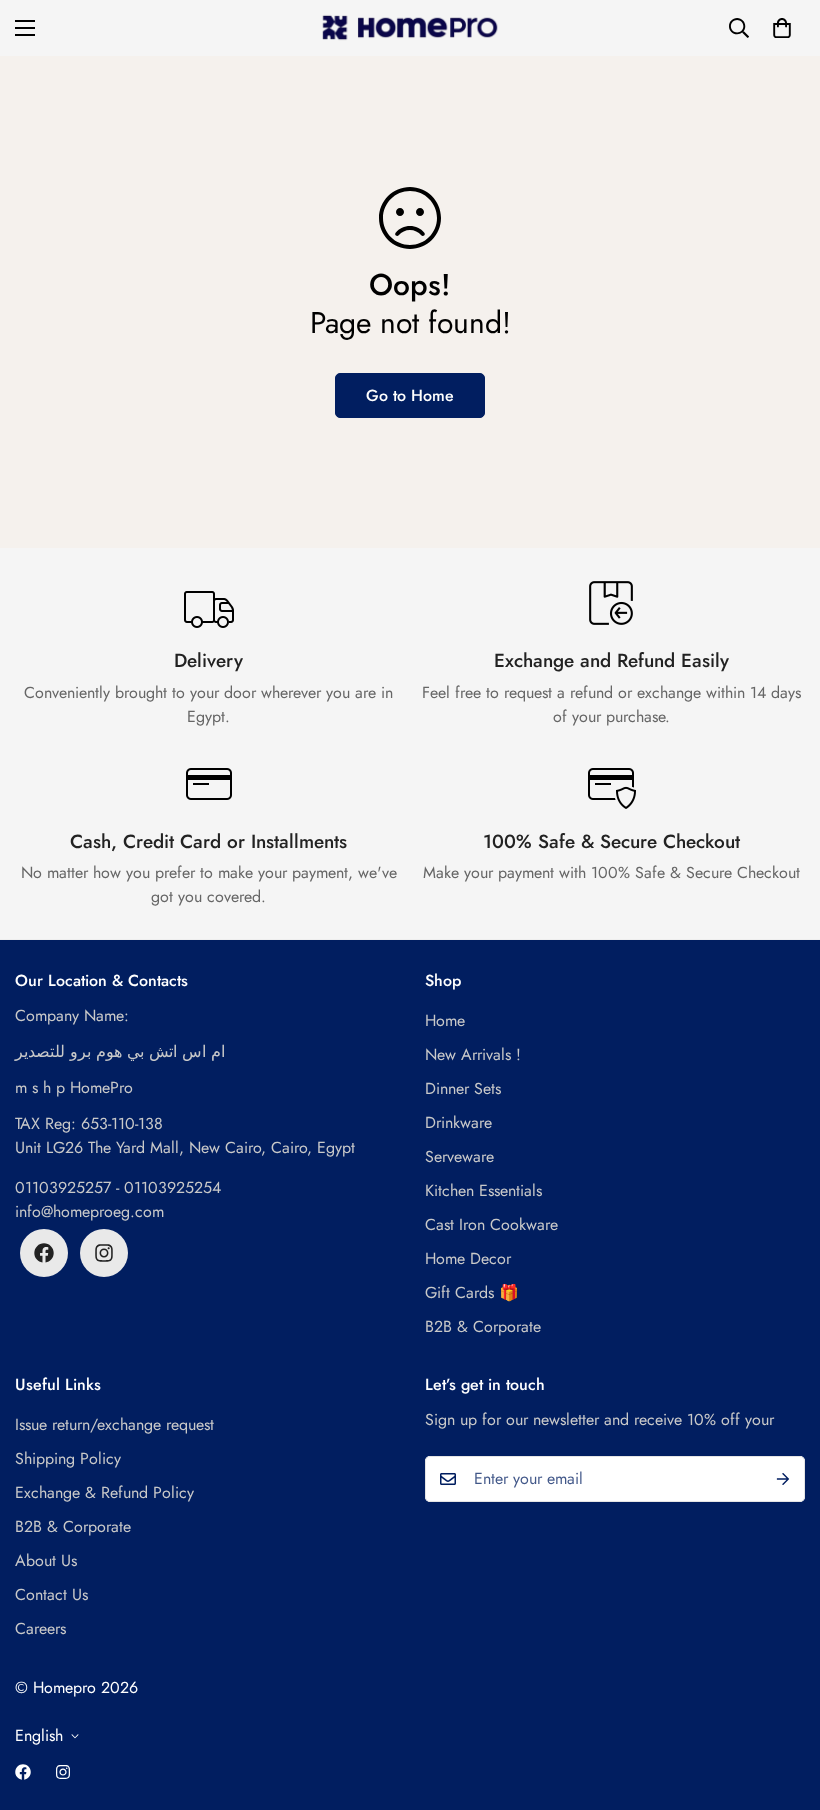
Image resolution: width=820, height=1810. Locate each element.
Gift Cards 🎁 (472, 1292)
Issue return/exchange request (114, 1424)
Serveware (459, 1156)
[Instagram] (104, 1253)
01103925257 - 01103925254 (118, 1187)
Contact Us (51, 1594)
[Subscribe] (783, 1479)
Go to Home (410, 395)
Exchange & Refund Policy (104, 1492)
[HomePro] (410, 28)
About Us (46, 1560)
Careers (40, 1628)
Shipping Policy (68, 1458)
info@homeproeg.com (89, 1211)
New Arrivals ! (473, 1054)
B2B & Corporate (483, 1326)
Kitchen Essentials (483, 1190)
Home (445, 1020)
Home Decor (468, 1258)
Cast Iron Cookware (491, 1224)
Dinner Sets (463, 1088)
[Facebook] (44, 1253)
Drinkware (458, 1122)
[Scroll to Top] (781, 1701)
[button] (782, 28)
